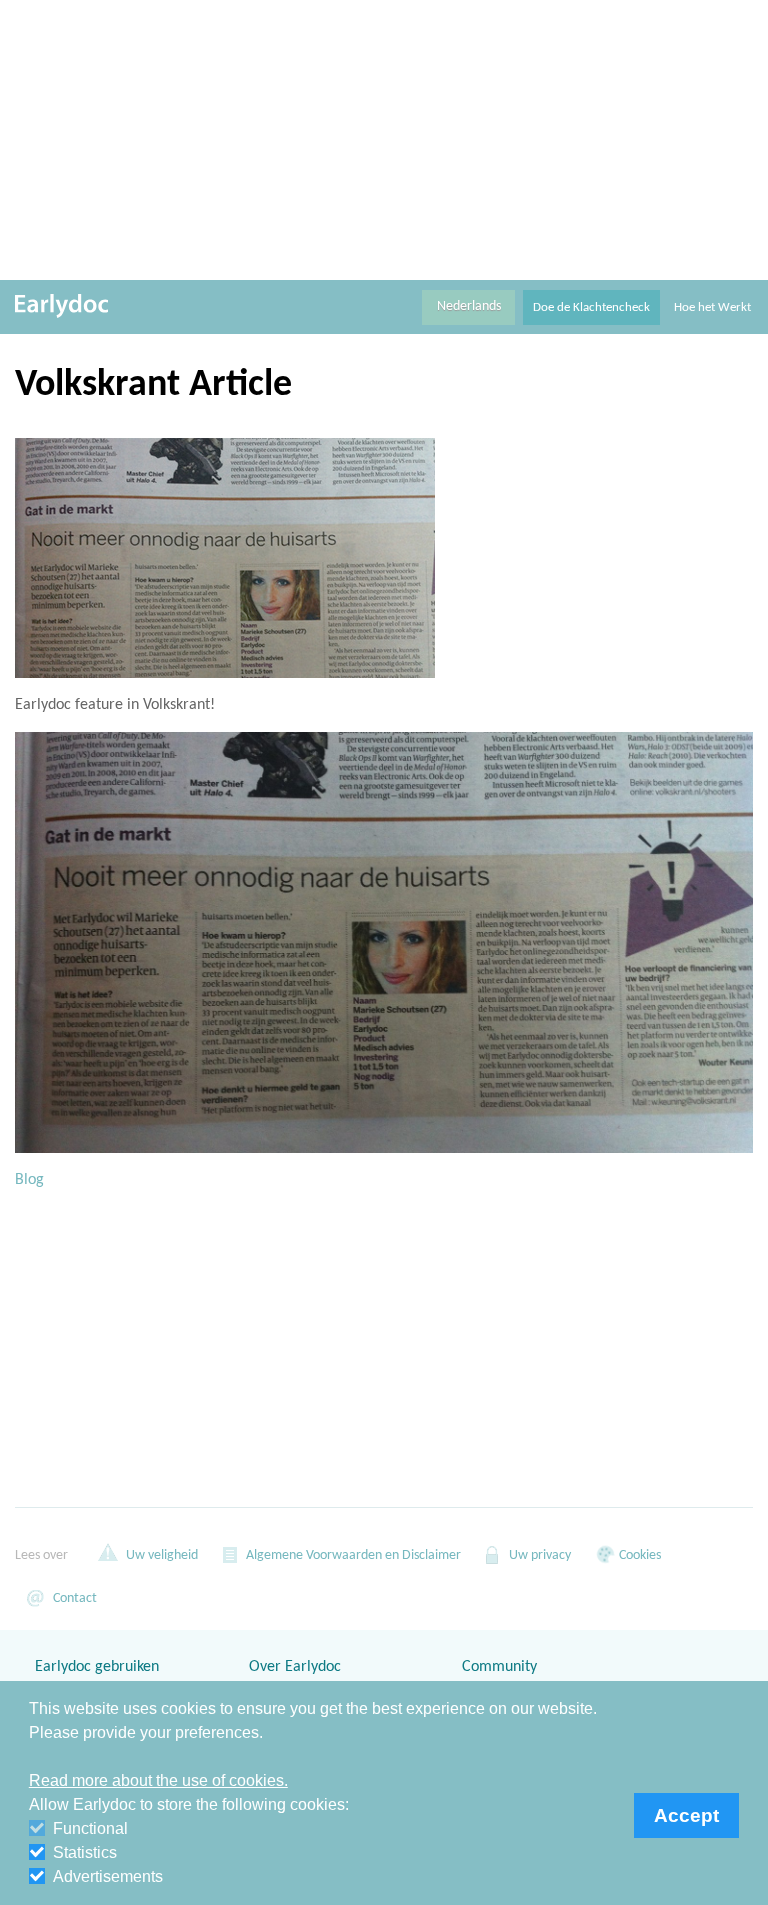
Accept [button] (686, 1815)
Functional (90, 1828)
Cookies (638, 1555)
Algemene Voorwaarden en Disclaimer (352, 1555)
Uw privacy (538, 1555)
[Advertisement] (384, 140)
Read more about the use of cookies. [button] (158, 1780)
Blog (29, 1180)
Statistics (85, 1852)
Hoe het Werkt (712, 307)
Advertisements (108, 1876)
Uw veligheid (160, 1555)
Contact (73, 1598)
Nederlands (469, 306)
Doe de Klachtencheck (591, 307)
